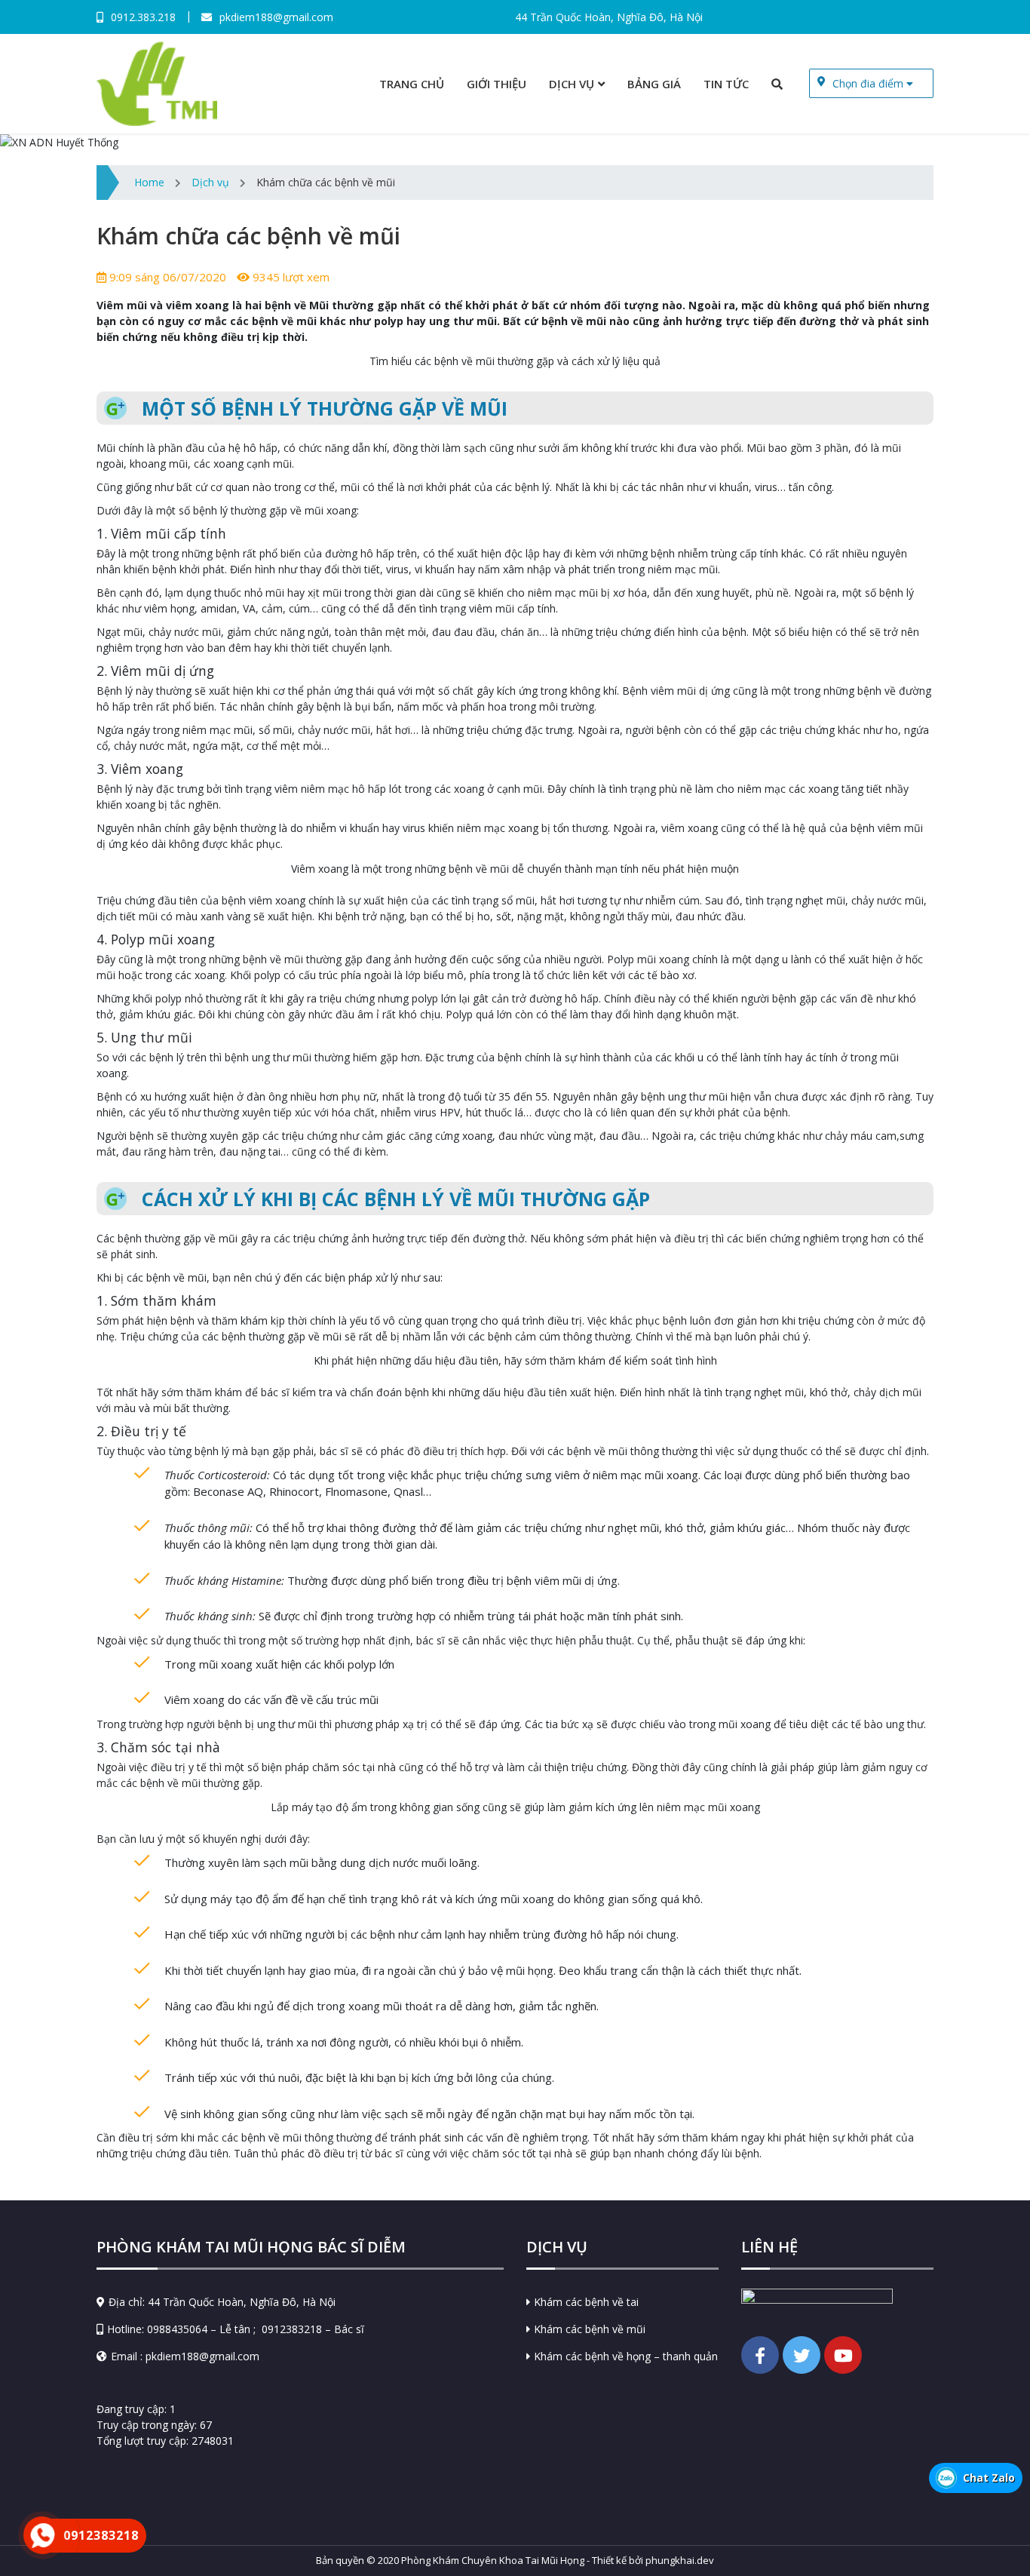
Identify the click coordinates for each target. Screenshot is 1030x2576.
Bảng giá (654, 84)
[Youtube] (843, 2355)
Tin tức (726, 84)
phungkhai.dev (680, 2560)
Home (149, 182)
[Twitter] (802, 2355)
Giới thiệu (497, 84)
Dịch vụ (572, 84)
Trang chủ (412, 84)
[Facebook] (760, 2355)
